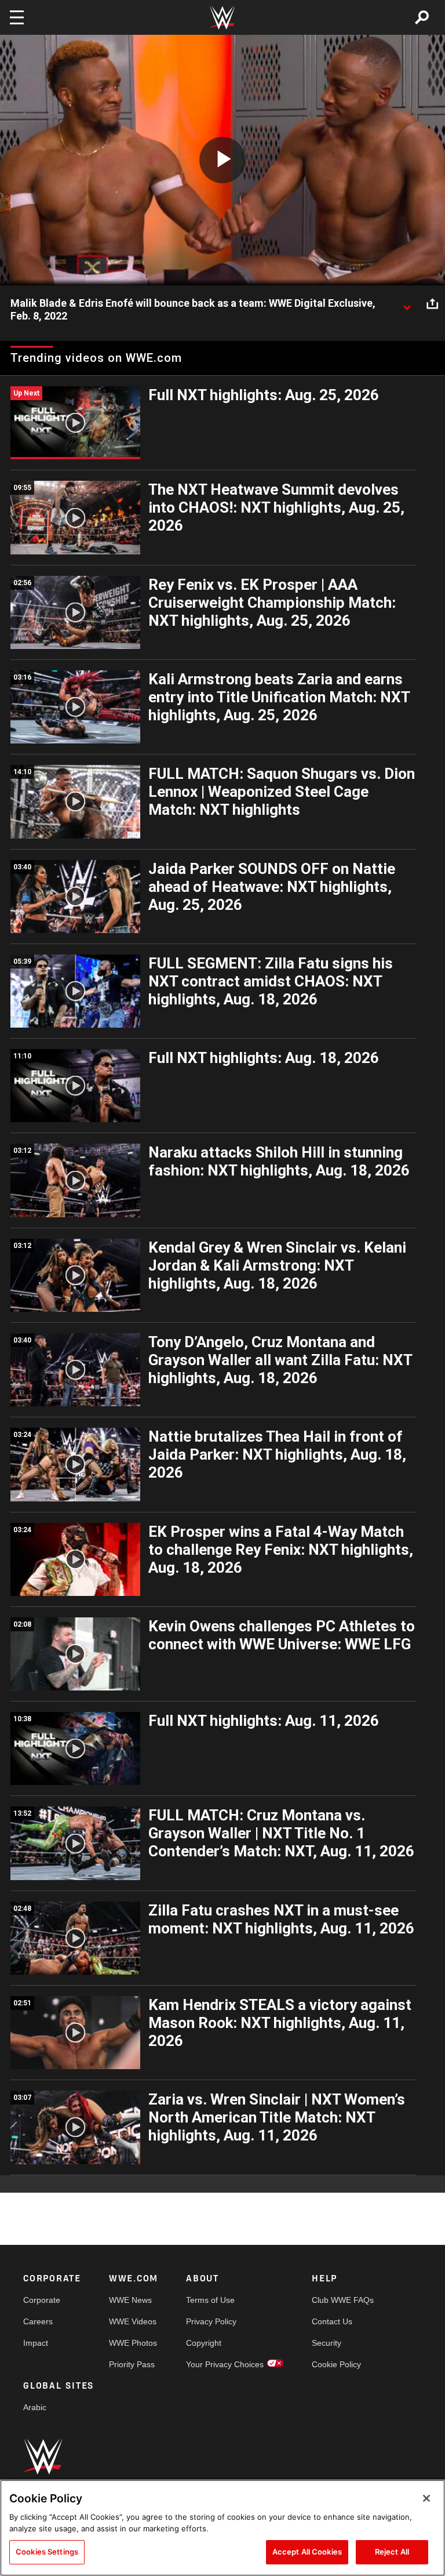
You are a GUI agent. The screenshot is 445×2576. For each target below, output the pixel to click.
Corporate (42, 2300)
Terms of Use (210, 2300)
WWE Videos (133, 2321)
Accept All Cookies (307, 2552)
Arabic (35, 2407)
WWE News (130, 2300)
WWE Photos (133, 2343)
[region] (222, 2528)
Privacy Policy (211, 2321)
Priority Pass (132, 2364)
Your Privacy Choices (225, 2364)
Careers (38, 2321)
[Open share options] (432, 304)
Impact (36, 2343)
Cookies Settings (47, 2552)
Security (327, 2343)
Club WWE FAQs (343, 2300)
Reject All (392, 2552)
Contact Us (332, 2321)
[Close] (426, 2498)
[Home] (222, 18)
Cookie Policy (336, 2364)
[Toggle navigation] (17, 17)
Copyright (204, 2343)
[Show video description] (407, 304)
